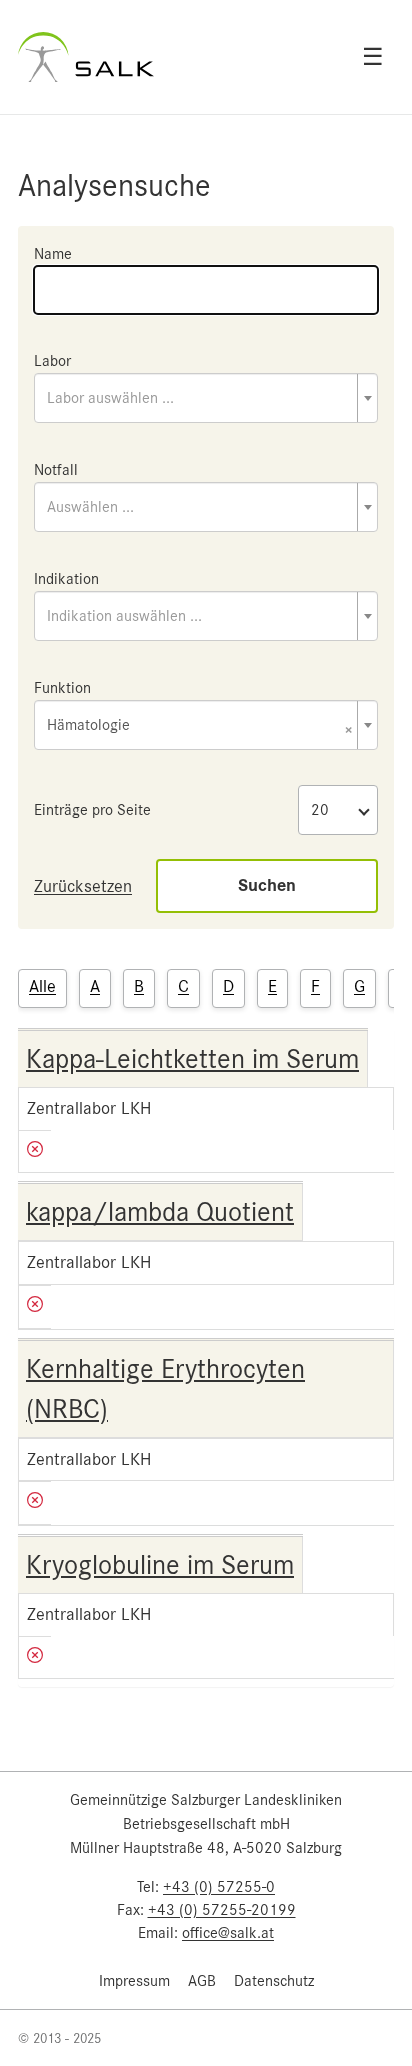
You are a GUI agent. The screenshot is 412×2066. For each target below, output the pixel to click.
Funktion (62, 688)
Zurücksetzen (83, 886)
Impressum (134, 1981)
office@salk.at (228, 1933)
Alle (42, 986)
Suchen (267, 885)
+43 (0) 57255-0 (219, 1887)
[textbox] (206, 398)
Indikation (66, 579)
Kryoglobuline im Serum (160, 1565)
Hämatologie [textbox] (200, 726)
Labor (52, 361)
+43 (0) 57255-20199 (222, 1910)
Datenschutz (274, 1981)
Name (53, 254)
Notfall (56, 470)
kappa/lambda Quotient (160, 1212)
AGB (202, 1981)
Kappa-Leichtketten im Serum (192, 1059)
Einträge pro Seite (92, 810)
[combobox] (206, 398)
